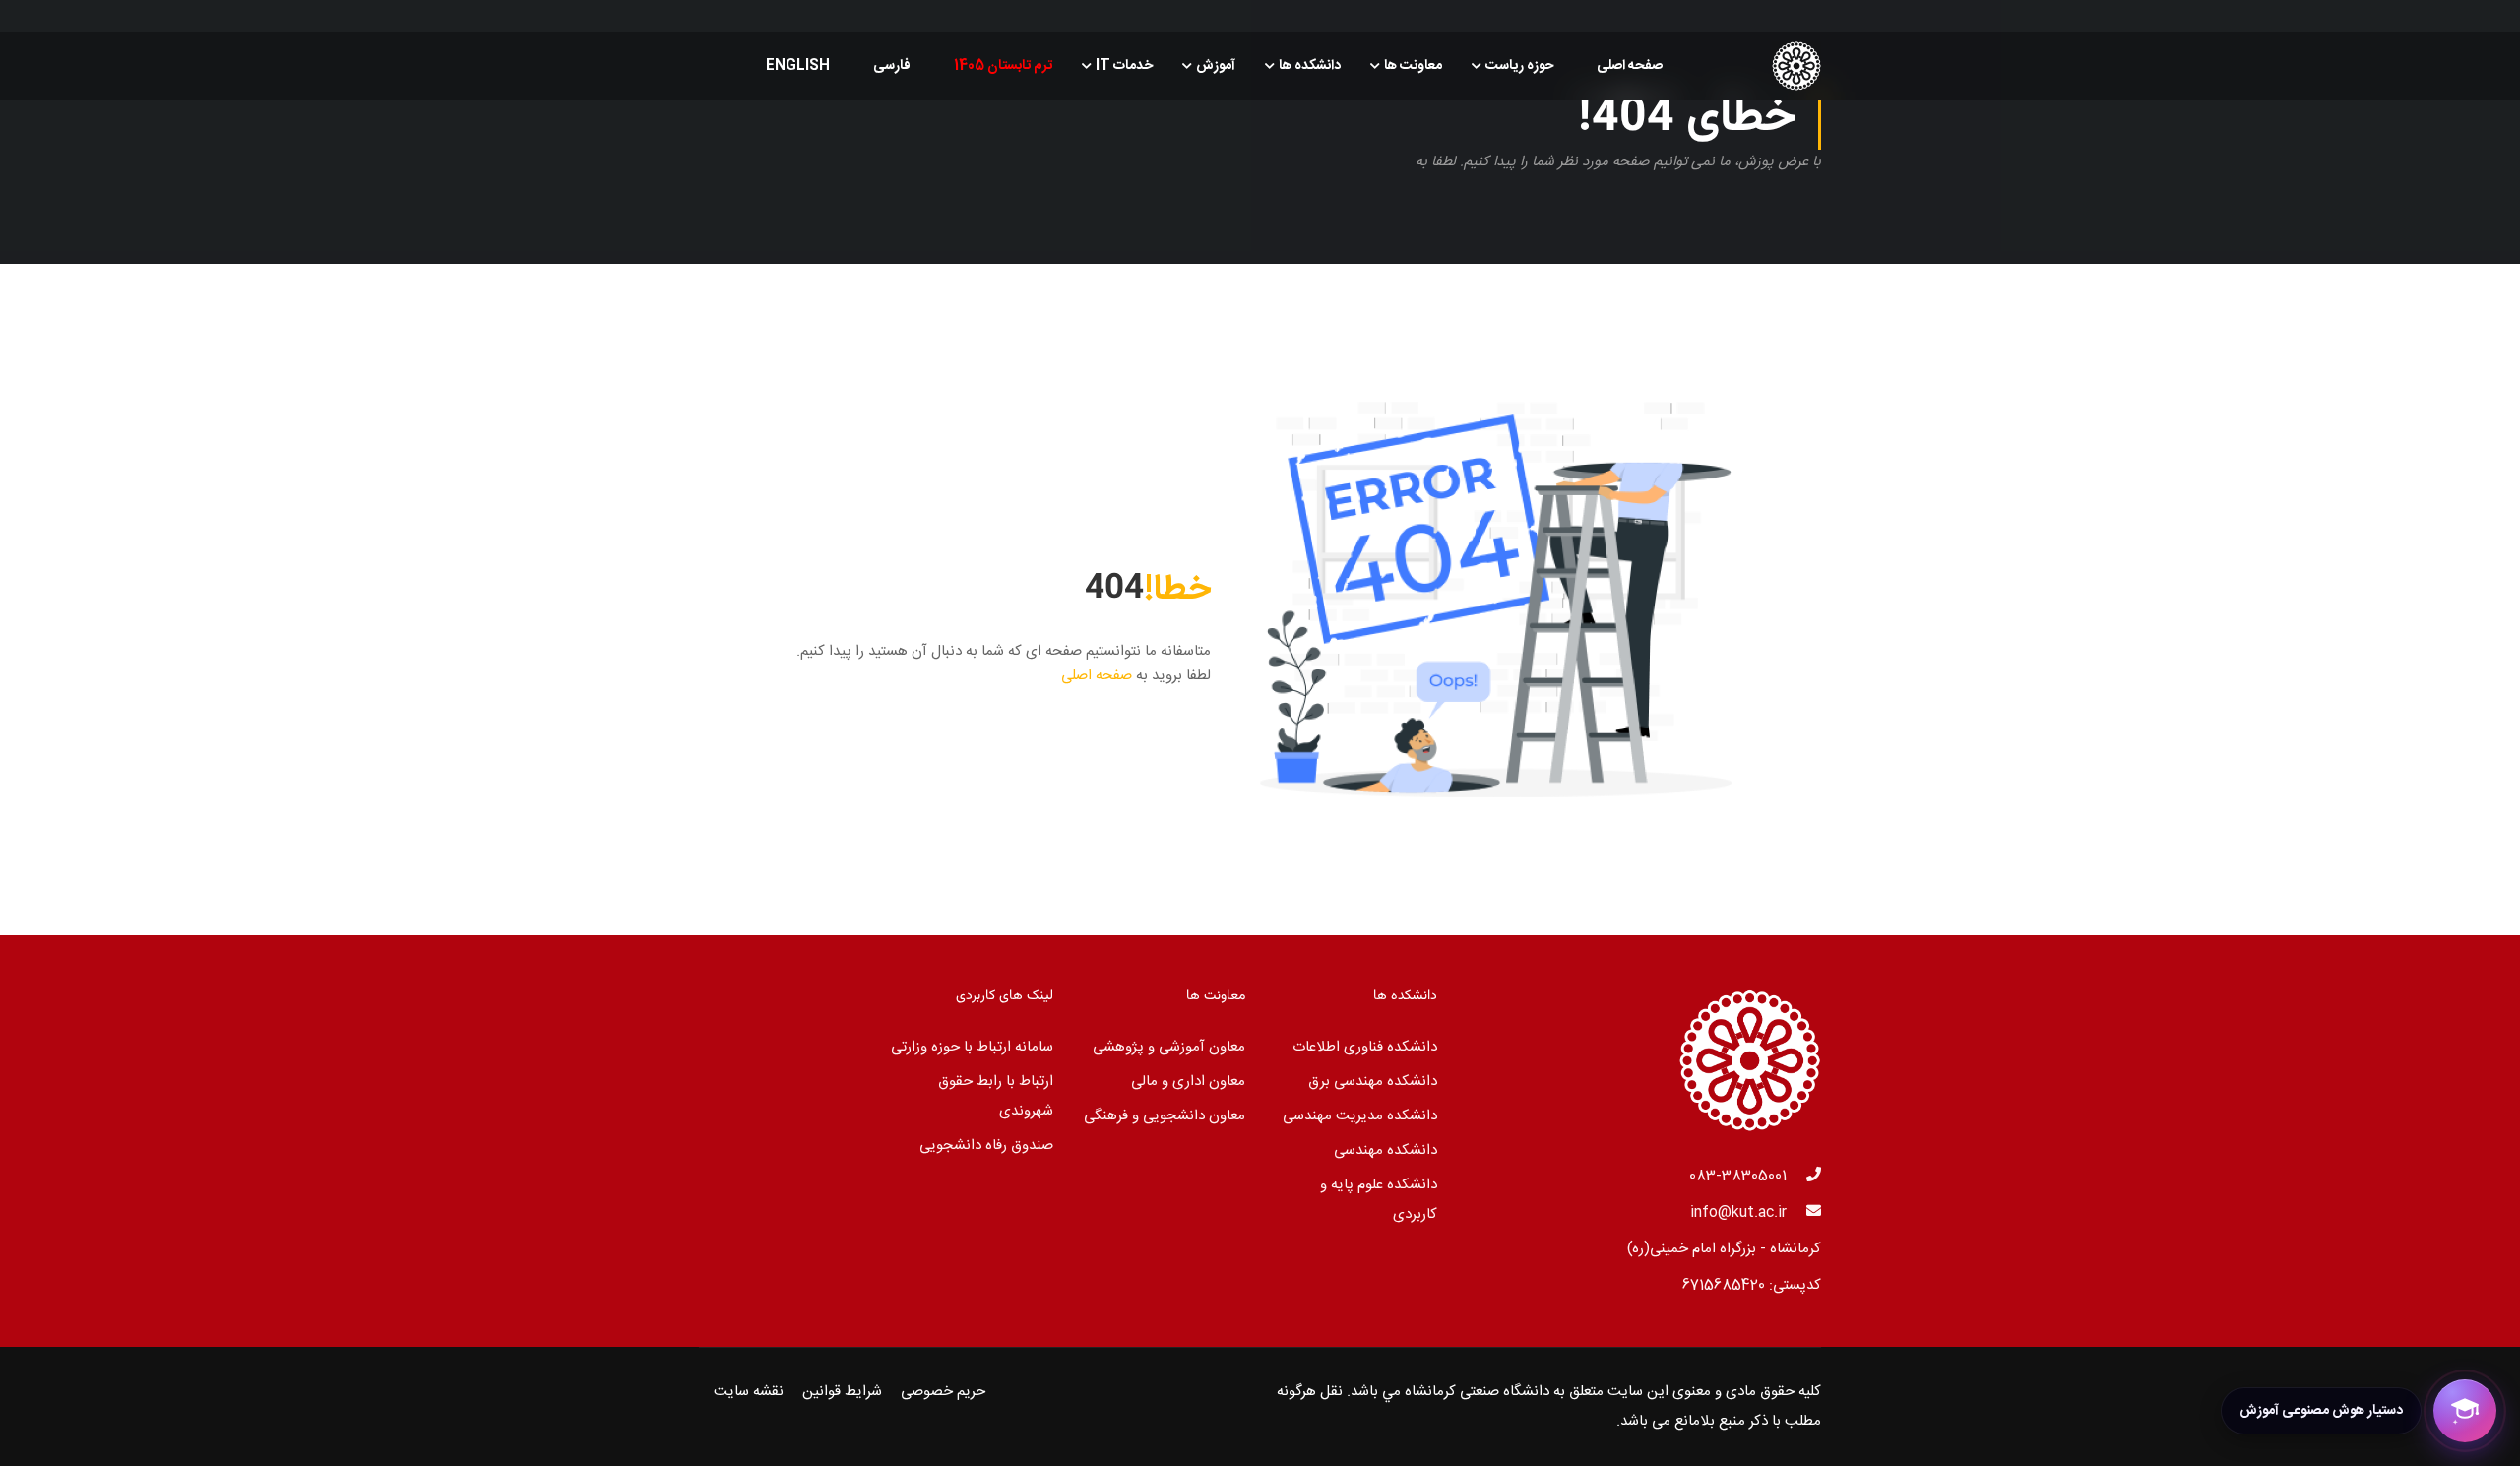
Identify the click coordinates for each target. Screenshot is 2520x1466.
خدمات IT (1124, 66)
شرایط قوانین (842, 1392)
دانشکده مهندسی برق (1373, 1082)
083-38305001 (1738, 1176)
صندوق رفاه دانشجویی (986, 1146)
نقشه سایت (749, 1392)
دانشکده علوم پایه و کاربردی (1379, 1200)
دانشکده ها (1310, 66)
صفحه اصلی (1630, 66)
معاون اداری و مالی (1188, 1082)
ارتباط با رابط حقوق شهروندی (996, 1096)
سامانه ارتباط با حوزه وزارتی (972, 1047)
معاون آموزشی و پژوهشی (1169, 1047)
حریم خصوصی (943, 1392)
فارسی (892, 66)
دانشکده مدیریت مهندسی (1360, 1116)
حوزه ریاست (1519, 66)
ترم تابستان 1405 (1003, 66)
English (798, 66)
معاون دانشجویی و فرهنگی (1165, 1116)
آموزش (1216, 66)
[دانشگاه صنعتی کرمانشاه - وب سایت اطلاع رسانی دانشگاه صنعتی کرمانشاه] (1746, 66)
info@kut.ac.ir (1738, 1212)
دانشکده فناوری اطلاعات (1365, 1047)
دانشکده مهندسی (1386, 1150)
